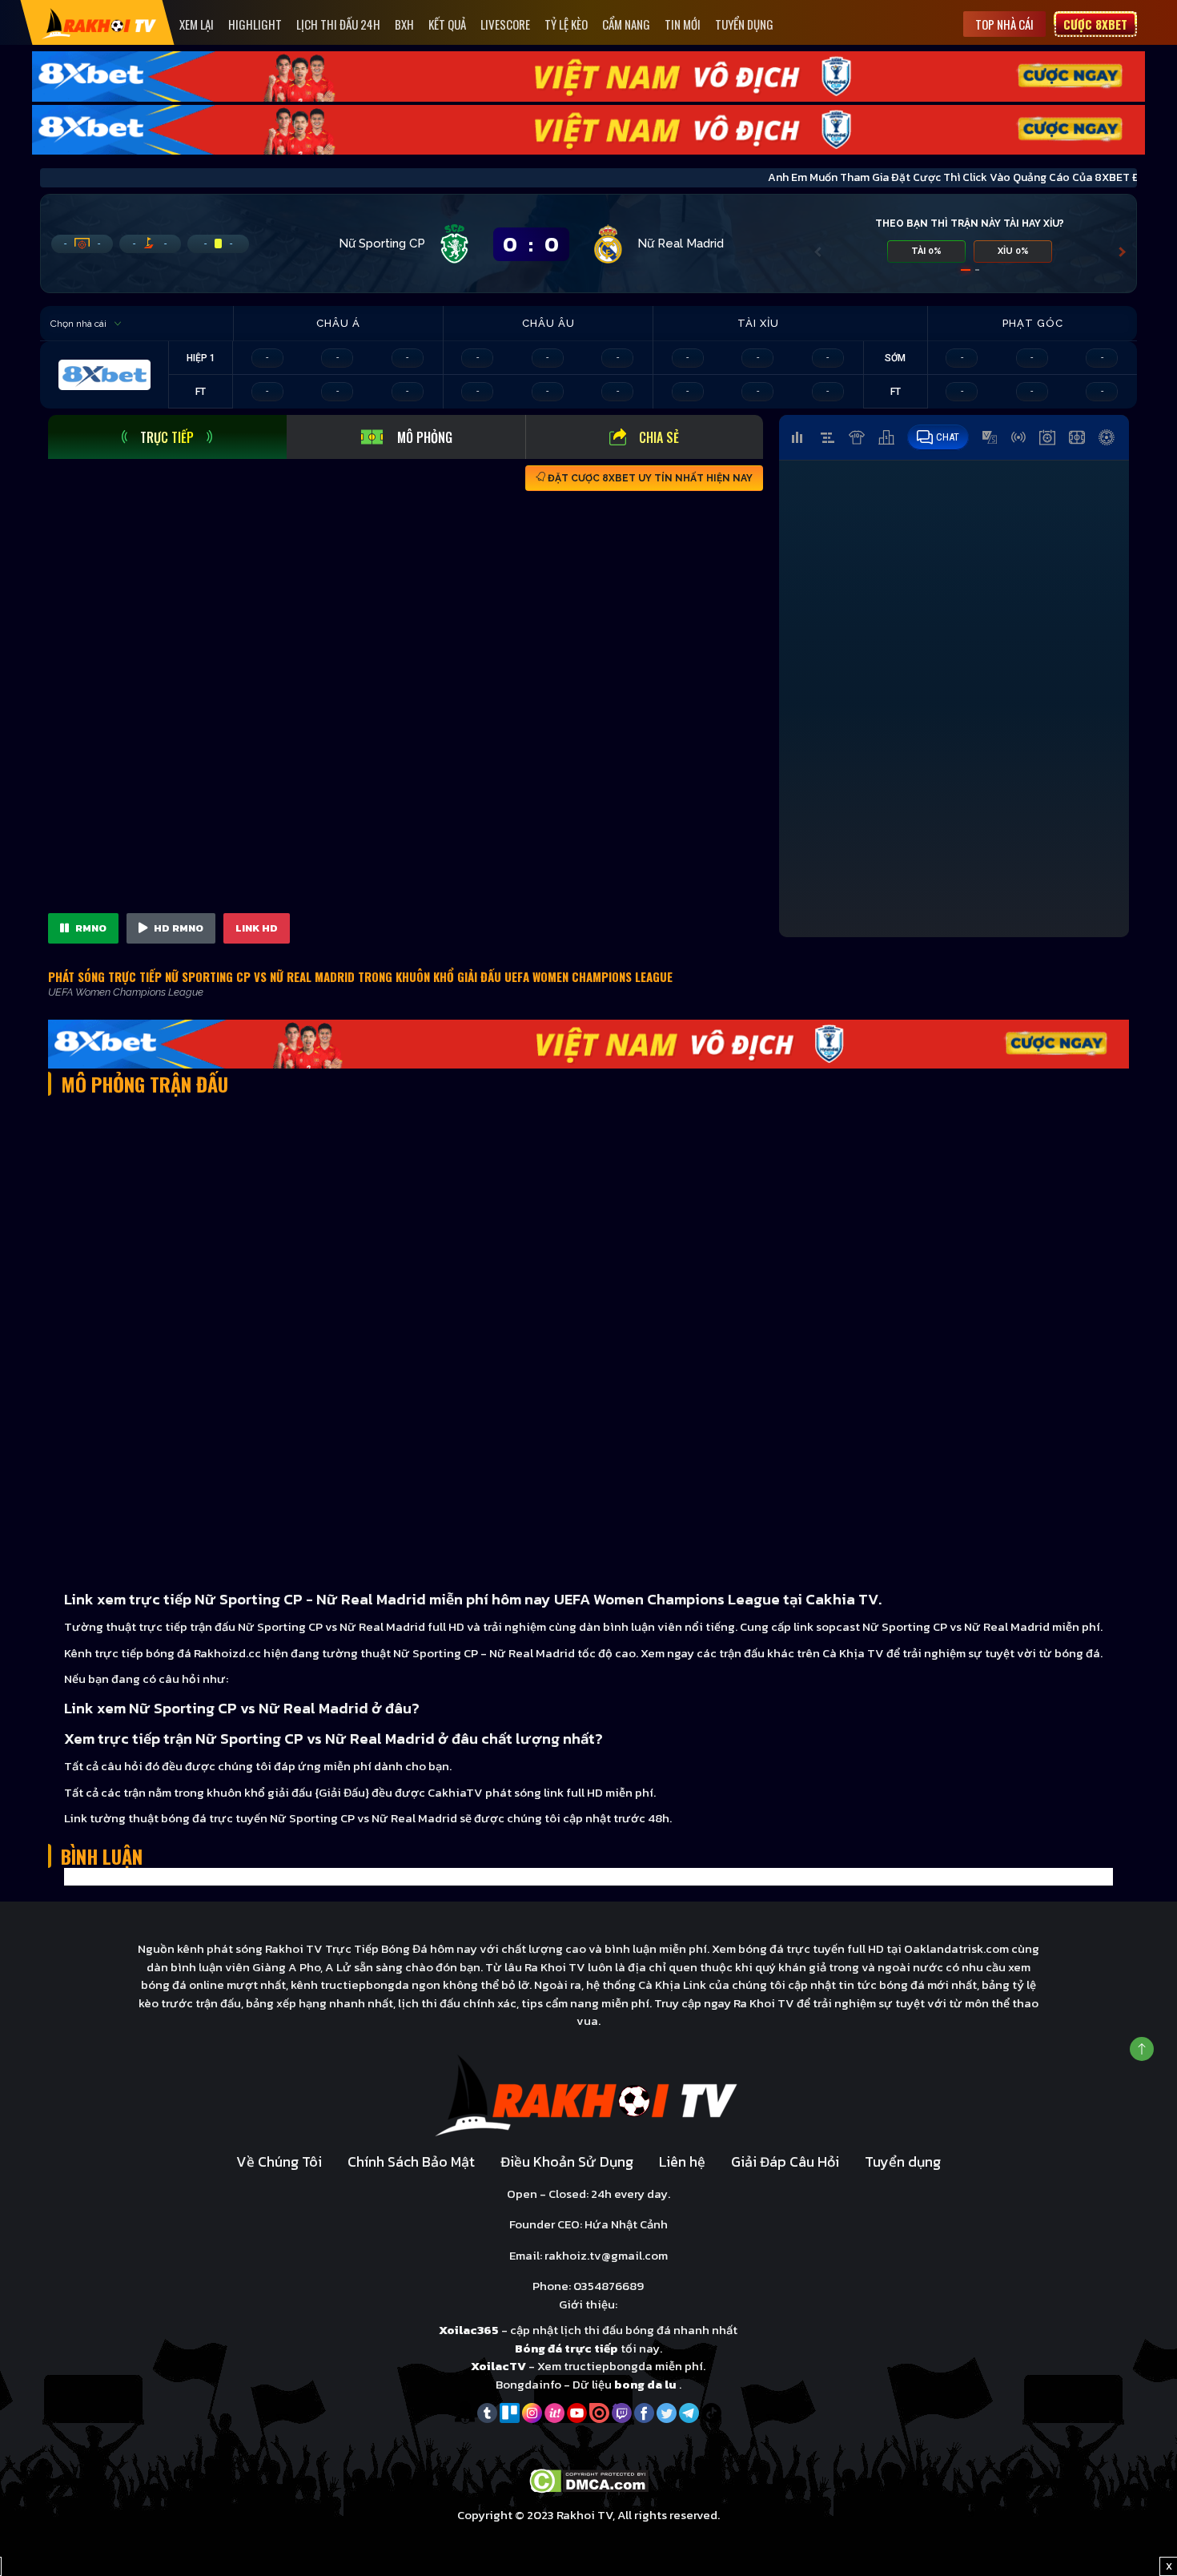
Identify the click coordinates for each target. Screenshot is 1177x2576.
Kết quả (447, 24)
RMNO (90, 928)
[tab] (167, 437)
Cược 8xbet (1095, 24)
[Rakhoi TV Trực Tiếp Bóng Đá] (100, 23)
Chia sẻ (659, 437)
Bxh (404, 24)
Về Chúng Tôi (279, 2161)
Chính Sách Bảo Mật (411, 2161)
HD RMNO (177, 928)
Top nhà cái (1004, 24)
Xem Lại (197, 24)
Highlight (255, 24)
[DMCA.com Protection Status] (589, 2479)
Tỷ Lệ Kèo (566, 24)
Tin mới (683, 24)
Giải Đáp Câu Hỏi (785, 2161)
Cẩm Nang (626, 24)
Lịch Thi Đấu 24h (338, 24)
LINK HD (257, 928)
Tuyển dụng (744, 24)
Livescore (505, 24)
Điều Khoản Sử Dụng (567, 2161)
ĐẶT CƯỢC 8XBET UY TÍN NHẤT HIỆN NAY (649, 478)
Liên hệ (682, 2161)
